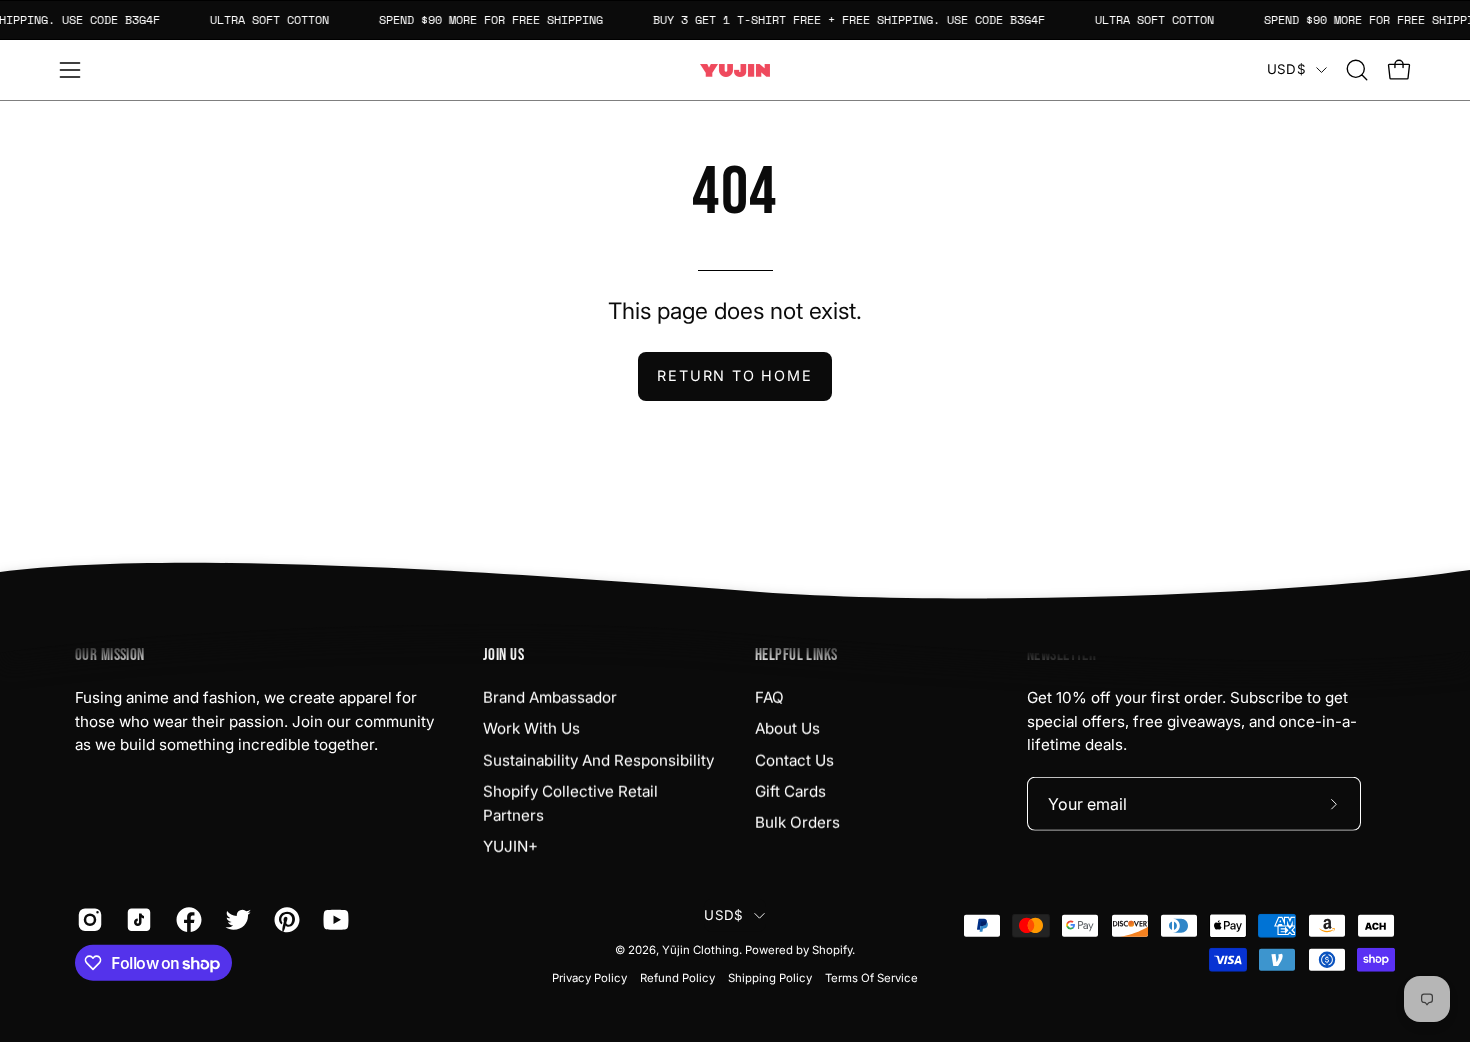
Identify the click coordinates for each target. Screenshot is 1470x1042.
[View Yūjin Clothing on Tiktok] (135, 920)
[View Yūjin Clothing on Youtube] (332, 920)
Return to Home (734, 375)
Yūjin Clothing (700, 950)
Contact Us (794, 759)
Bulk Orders (797, 822)
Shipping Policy (770, 978)
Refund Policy (677, 978)
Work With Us (531, 728)
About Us (787, 728)
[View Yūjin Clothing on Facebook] (185, 920)
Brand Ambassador (550, 697)
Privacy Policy (589, 978)
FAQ (769, 697)
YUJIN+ (510, 846)
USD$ (1286, 69)
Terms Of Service (871, 978)
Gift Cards (790, 791)
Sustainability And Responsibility (598, 759)
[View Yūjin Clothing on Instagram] (86, 920)
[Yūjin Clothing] (735, 70)
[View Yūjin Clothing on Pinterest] (283, 920)
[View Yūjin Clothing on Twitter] (234, 920)
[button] (1357, 70)
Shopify (832, 950)
